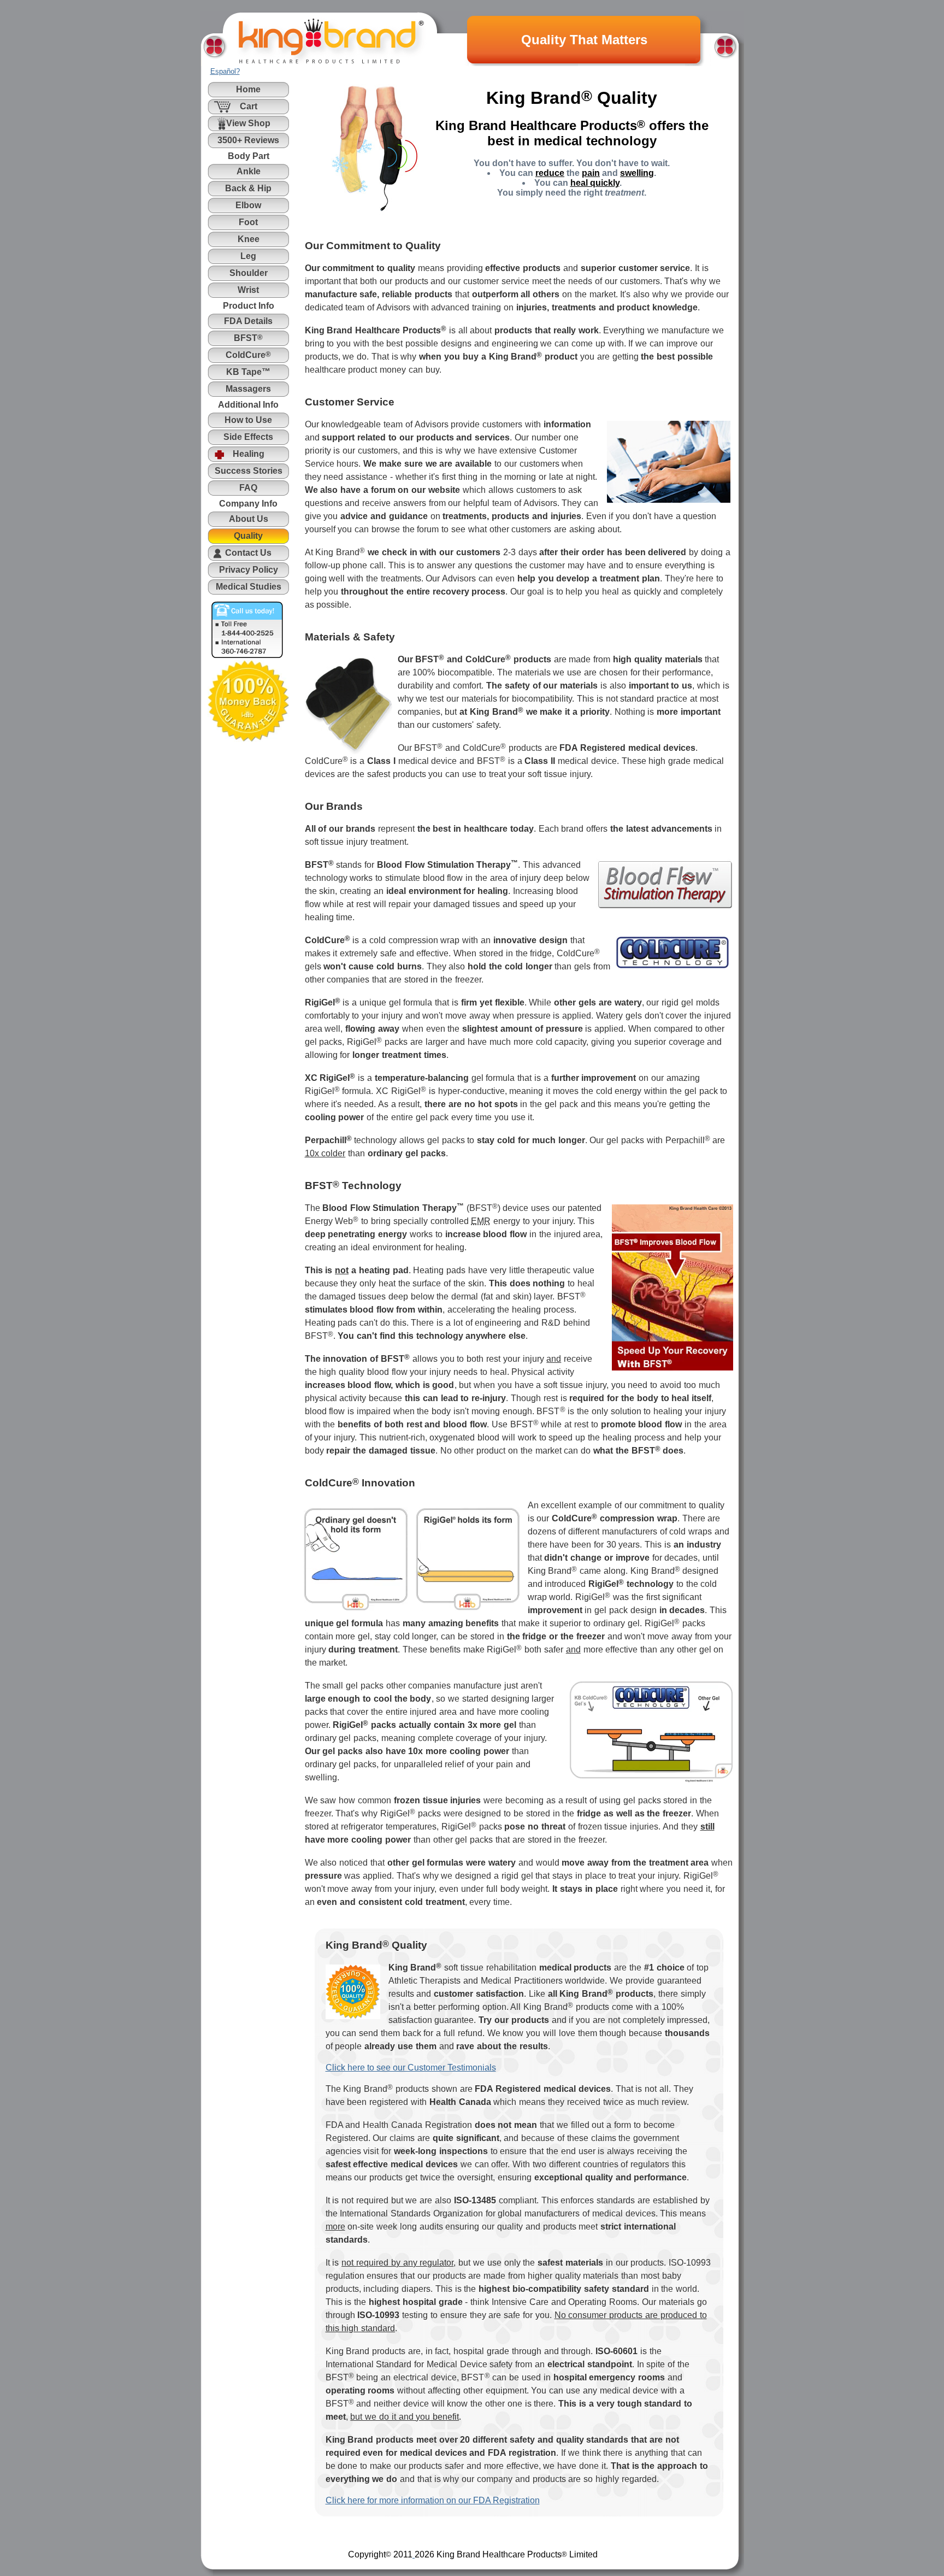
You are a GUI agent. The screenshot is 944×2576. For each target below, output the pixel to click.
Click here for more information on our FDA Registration (433, 2500)
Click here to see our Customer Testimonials (411, 2068)
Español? (225, 71)
